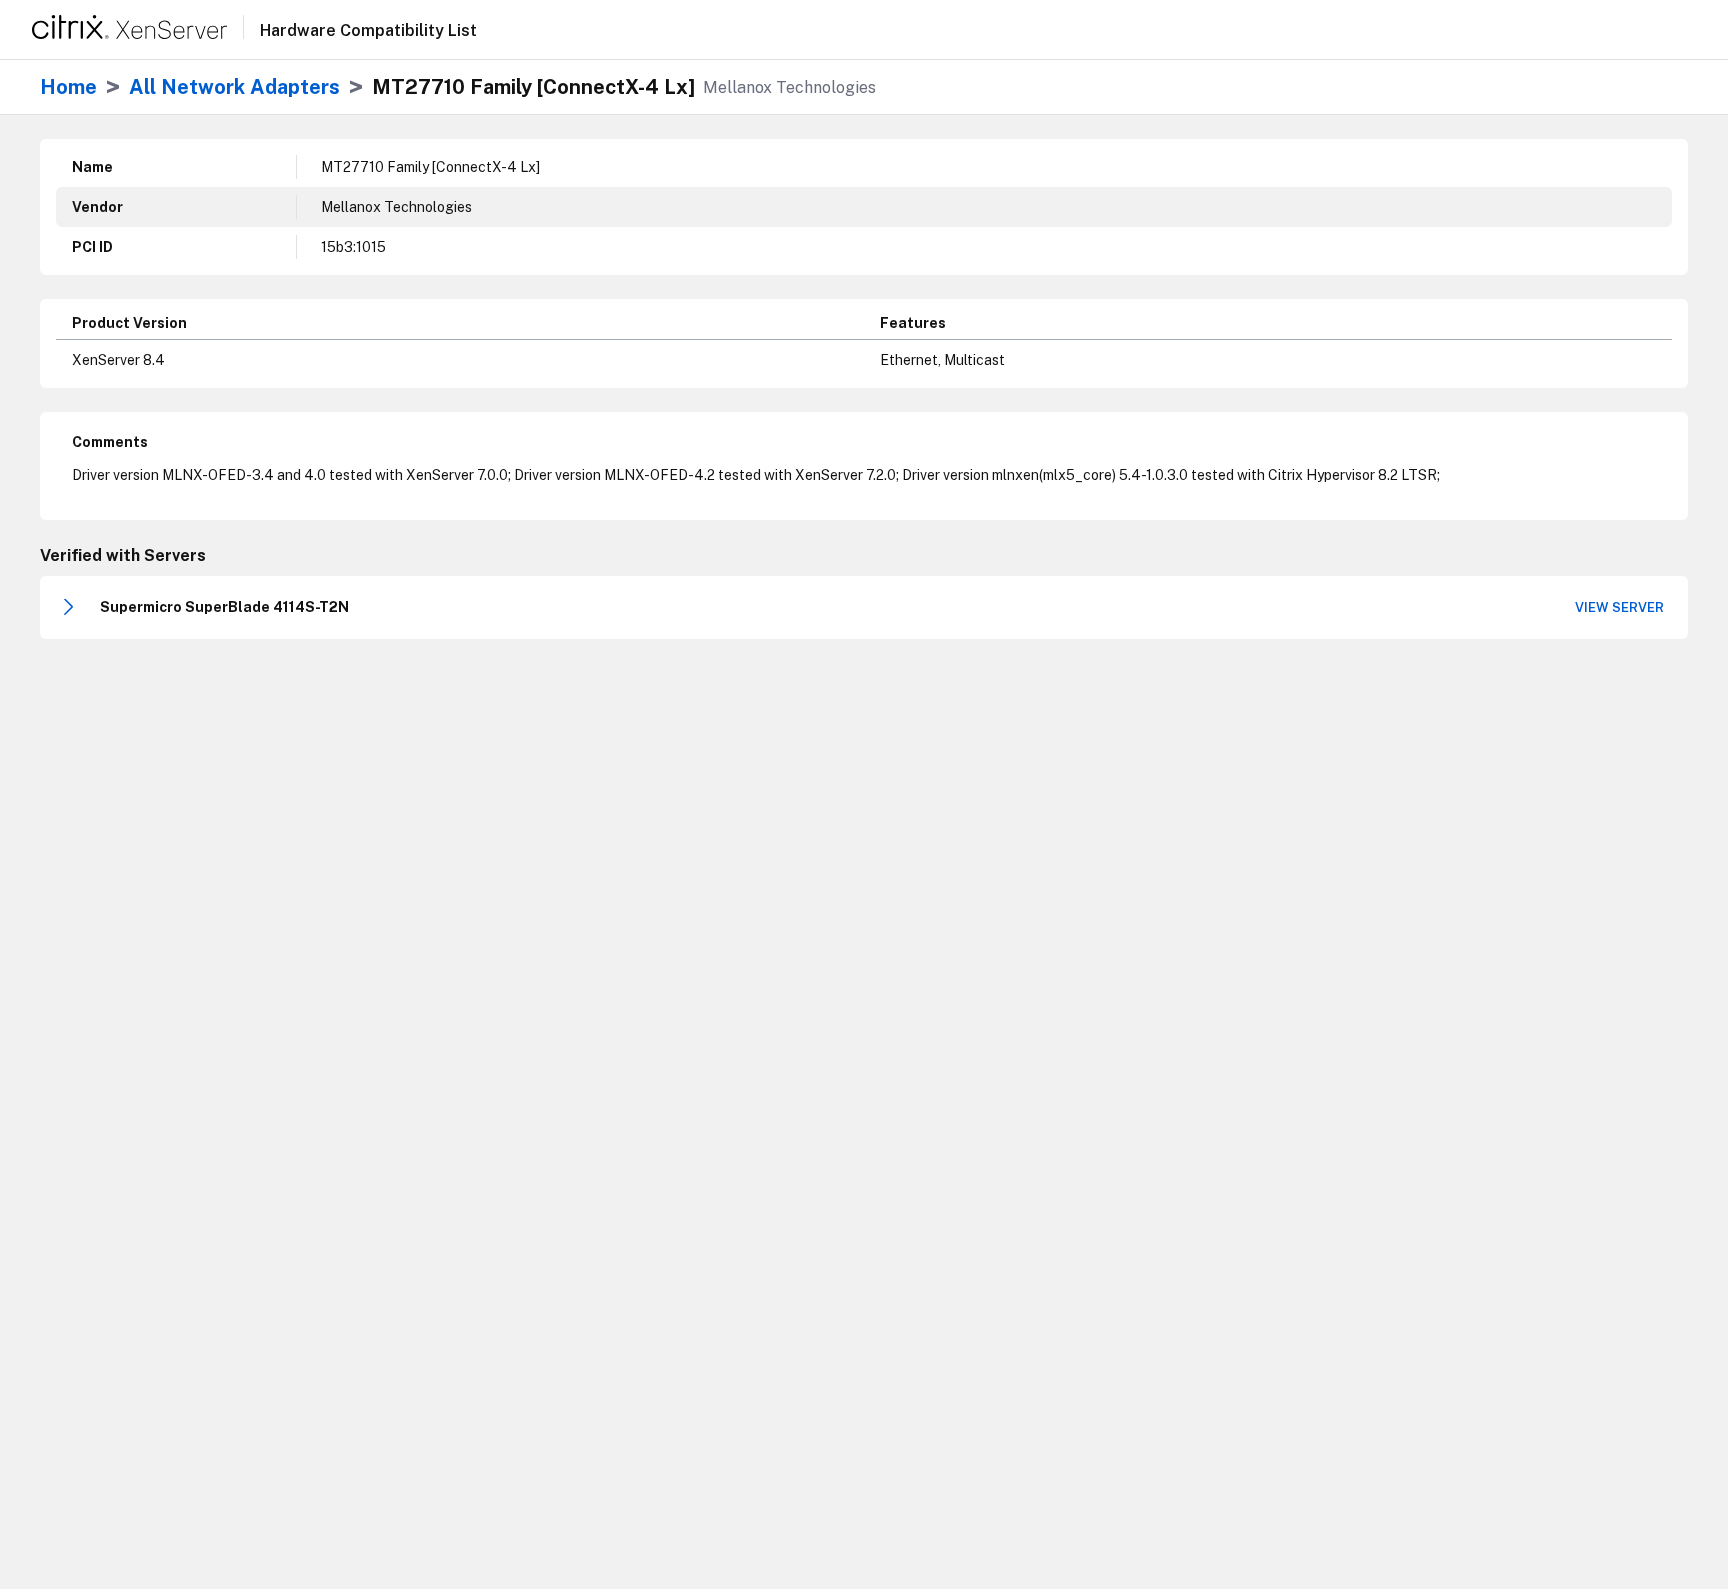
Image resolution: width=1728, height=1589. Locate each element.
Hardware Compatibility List (368, 31)
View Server (1619, 607)
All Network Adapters (234, 87)
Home (68, 87)
